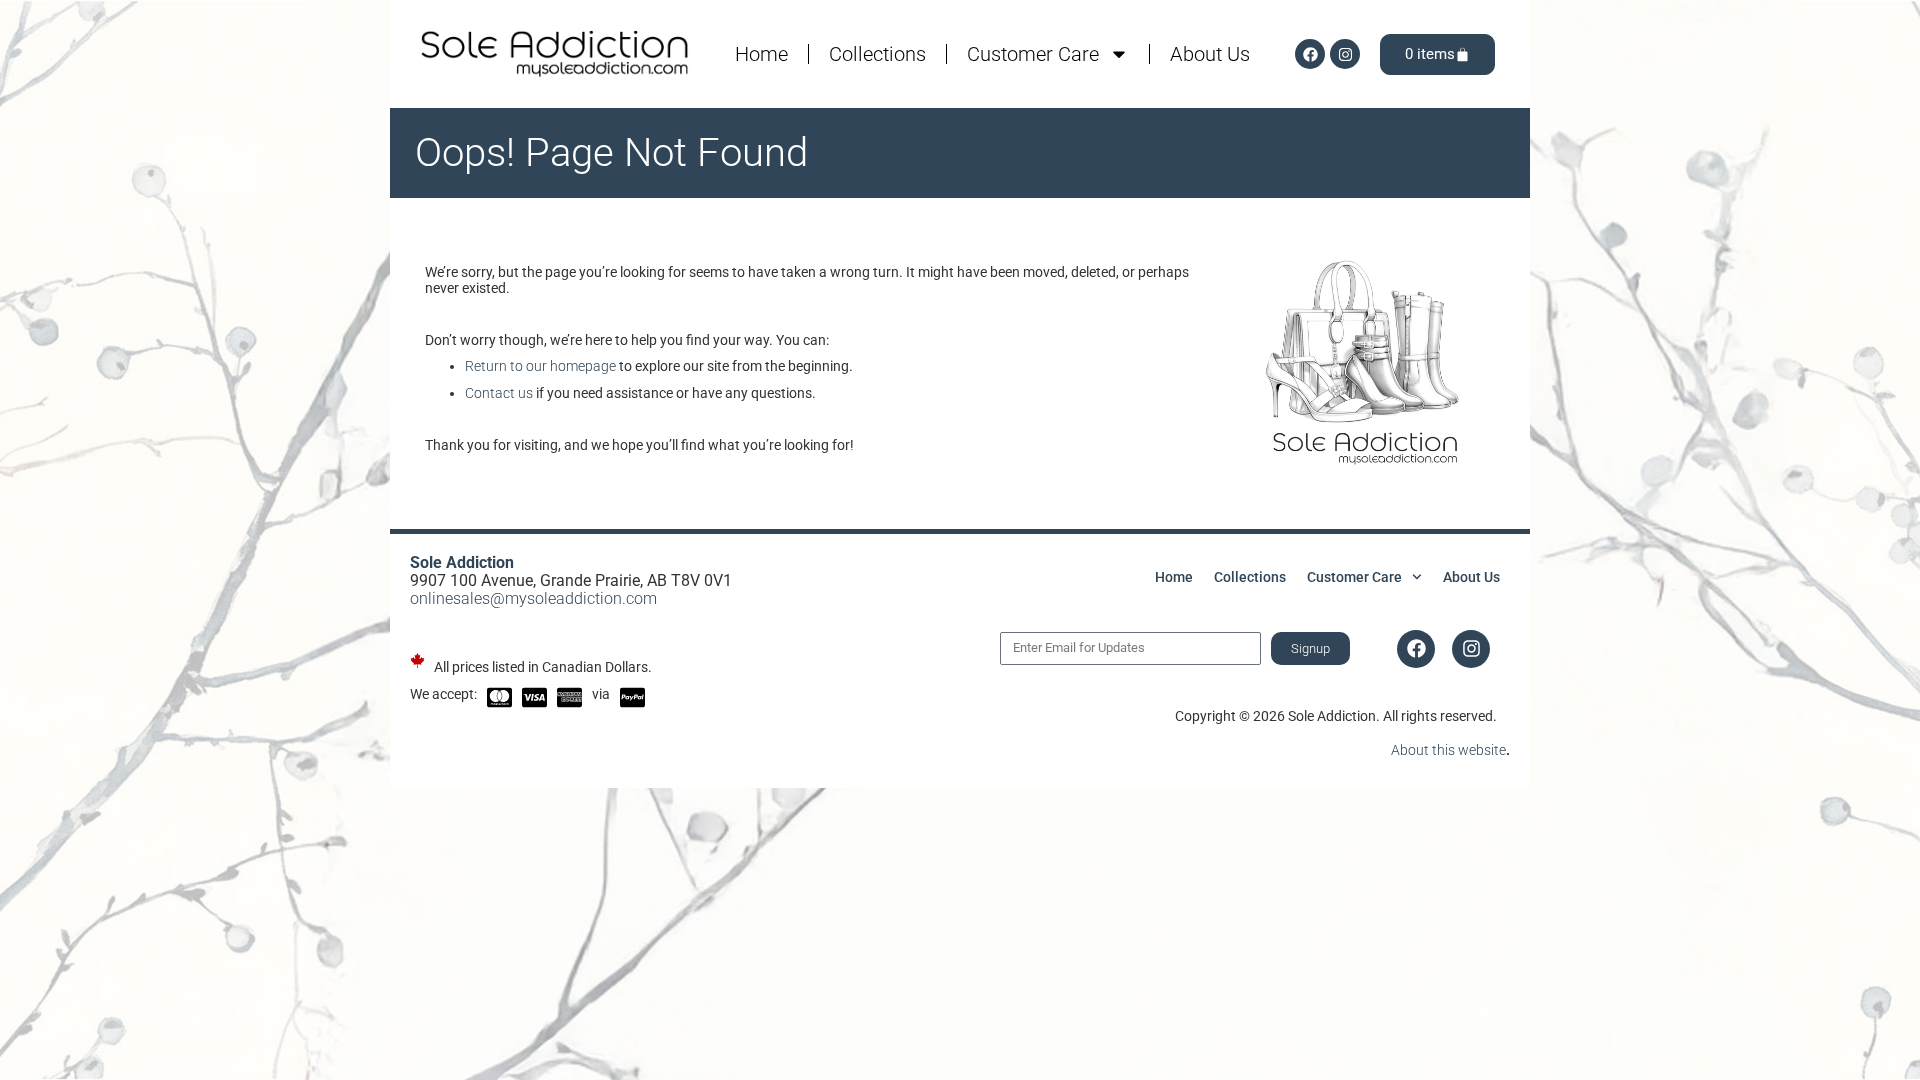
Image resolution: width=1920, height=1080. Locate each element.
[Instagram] (1345, 54)
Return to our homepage (540, 366)
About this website (1448, 750)
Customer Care (1033, 54)
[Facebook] (1310, 54)
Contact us (499, 393)
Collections (877, 54)
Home (761, 54)
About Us (1210, 54)
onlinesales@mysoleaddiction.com (533, 598)
